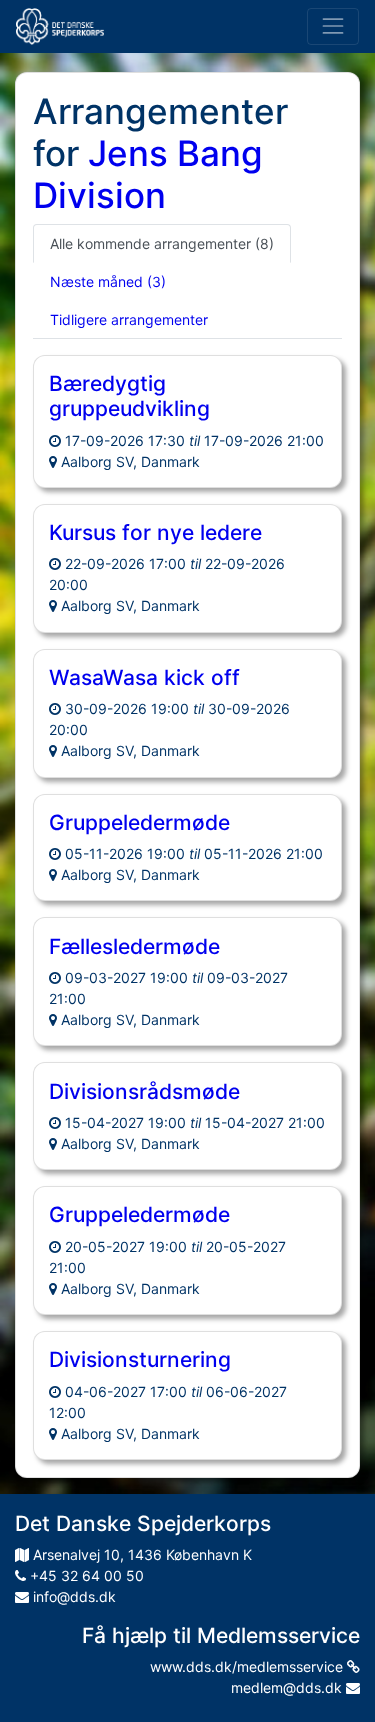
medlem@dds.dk (288, 1687)
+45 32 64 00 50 (85, 1575)
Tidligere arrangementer (129, 319)
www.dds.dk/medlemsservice (248, 1666)
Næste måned (108, 281)
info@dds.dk (72, 1596)
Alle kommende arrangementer (162, 243)
